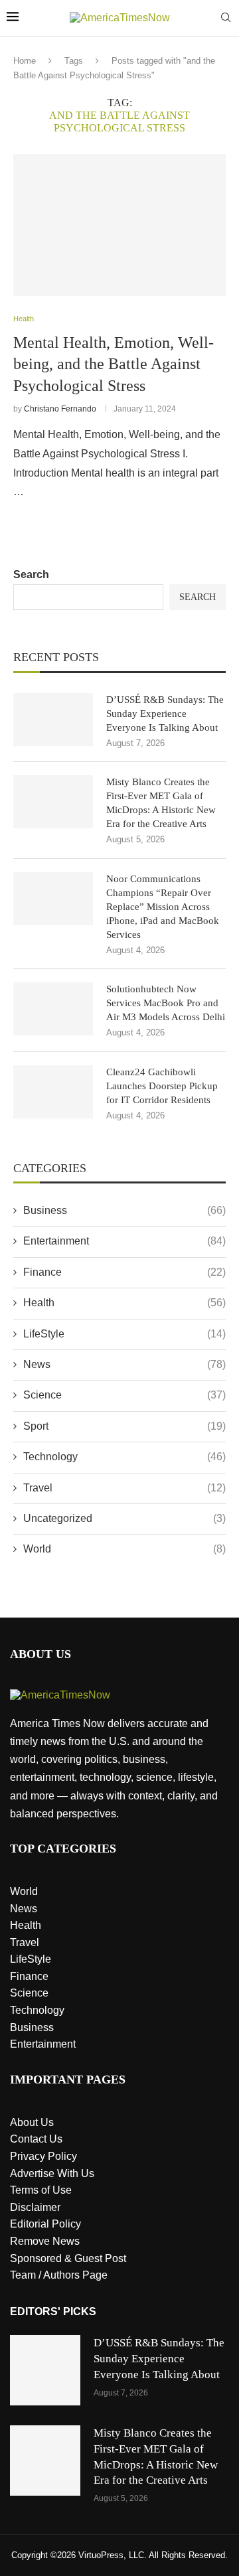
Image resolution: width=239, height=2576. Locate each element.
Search (31, 574)
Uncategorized (124, 1518)
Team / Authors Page (59, 2275)
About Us (32, 2122)
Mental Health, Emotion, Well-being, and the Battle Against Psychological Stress (114, 364)
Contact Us (36, 2139)
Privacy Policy (43, 2156)
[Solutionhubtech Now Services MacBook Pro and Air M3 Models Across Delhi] (53, 1009)
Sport (124, 1426)
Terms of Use (41, 2190)
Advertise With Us (52, 2173)
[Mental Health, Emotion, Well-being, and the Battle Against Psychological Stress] (119, 225)
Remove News (45, 2241)
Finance (124, 1272)
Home (25, 61)
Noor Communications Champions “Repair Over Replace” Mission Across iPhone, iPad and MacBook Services (163, 907)
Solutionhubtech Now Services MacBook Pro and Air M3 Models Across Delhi (166, 1003)
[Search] (226, 18)
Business (124, 1210)
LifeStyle (124, 1334)
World (124, 1549)
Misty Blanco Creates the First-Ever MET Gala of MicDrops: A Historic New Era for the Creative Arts (161, 803)
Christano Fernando (60, 409)
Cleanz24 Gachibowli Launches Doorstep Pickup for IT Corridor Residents (162, 1086)
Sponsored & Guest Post (68, 2258)
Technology (124, 1457)
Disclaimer (35, 2207)
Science (124, 1395)
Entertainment (124, 1241)
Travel (124, 1488)
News (124, 1364)
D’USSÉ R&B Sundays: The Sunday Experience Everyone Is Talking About (165, 714)
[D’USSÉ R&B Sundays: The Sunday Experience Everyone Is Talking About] (53, 720)
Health (124, 1303)
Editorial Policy (45, 2224)
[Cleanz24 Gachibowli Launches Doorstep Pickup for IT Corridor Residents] (53, 1092)
